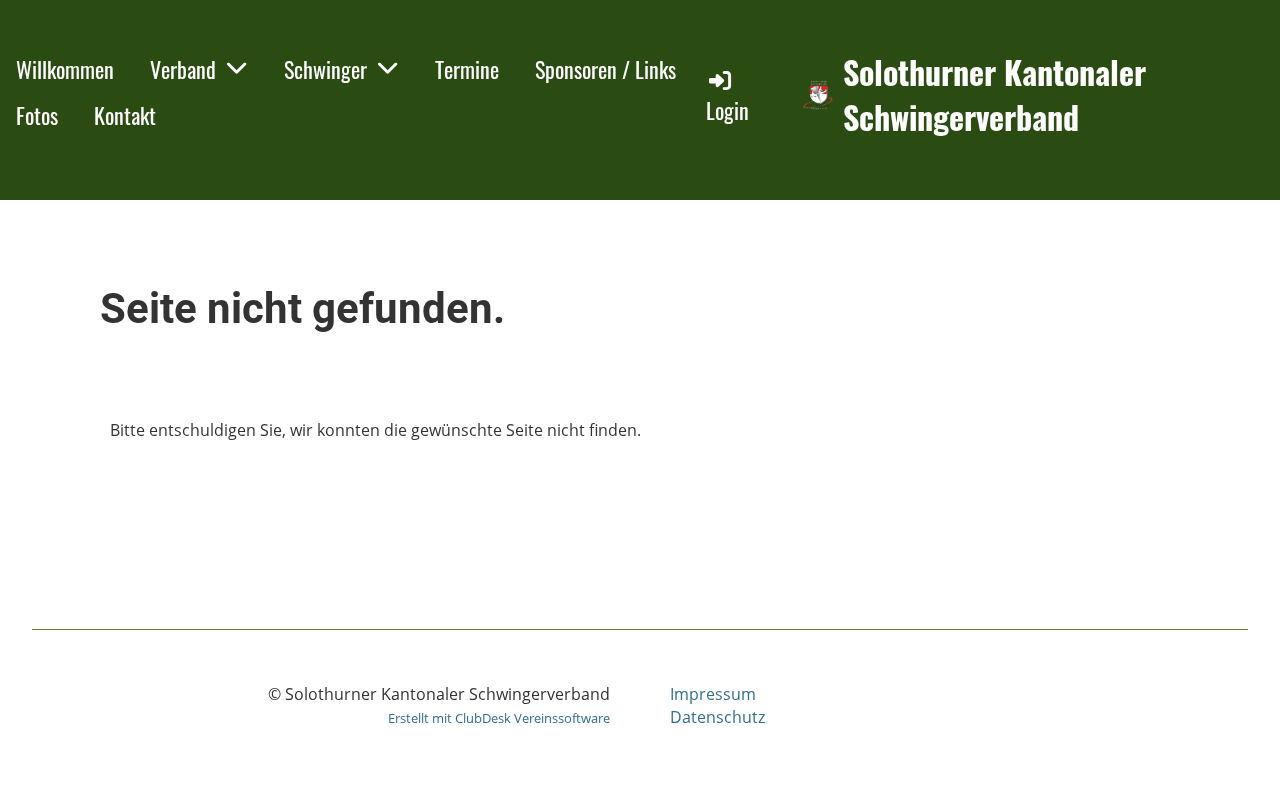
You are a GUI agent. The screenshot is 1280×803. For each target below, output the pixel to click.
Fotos (37, 115)
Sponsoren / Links (605, 69)
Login (727, 110)
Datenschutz (717, 717)
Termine (467, 69)
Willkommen (65, 69)
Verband (183, 69)
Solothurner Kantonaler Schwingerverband (994, 95)
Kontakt (125, 115)
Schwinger (325, 69)
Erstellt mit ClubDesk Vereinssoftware (499, 718)
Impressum (713, 694)
